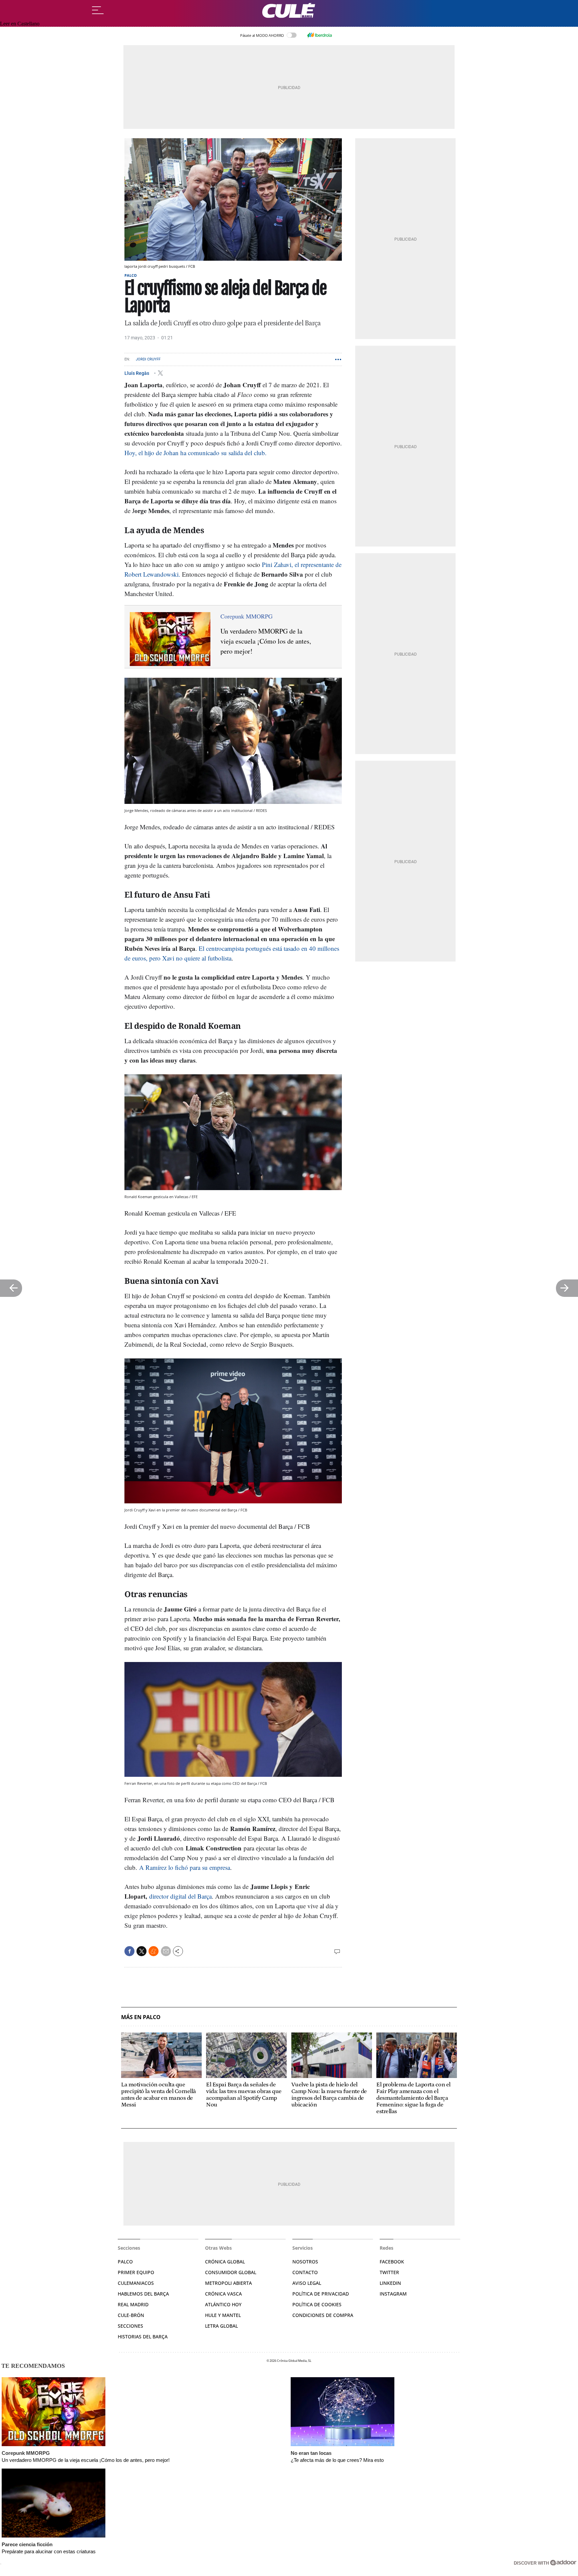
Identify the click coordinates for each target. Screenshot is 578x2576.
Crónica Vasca (223, 2294)
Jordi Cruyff (148, 359)
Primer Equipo (136, 2272)
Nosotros (305, 2262)
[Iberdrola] (319, 35)
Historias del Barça (143, 2337)
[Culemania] (289, 11)
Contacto (305, 2272)
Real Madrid (133, 2304)
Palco (131, 275)
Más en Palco (141, 2017)
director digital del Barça (180, 1896)
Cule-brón (131, 2315)
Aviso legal (307, 2283)
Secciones (130, 2326)
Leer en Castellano (20, 24)
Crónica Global (225, 2262)
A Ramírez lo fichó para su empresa (185, 1867)
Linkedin (390, 2283)
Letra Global (221, 2326)
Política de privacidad (321, 2294)
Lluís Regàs (137, 373)
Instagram (393, 2294)
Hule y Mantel (223, 2315)
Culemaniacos (136, 2283)
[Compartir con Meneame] (154, 1951)
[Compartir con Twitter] (141, 1951)
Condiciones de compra (323, 2315)
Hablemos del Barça (143, 2294)
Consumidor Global (231, 2272)
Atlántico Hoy (223, 2304)
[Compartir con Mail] (166, 1951)
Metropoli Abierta (228, 2283)
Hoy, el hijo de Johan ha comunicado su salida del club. (196, 453)
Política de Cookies (317, 2304)
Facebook (392, 2262)
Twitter (389, 2272)
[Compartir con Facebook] (129, 1951)
